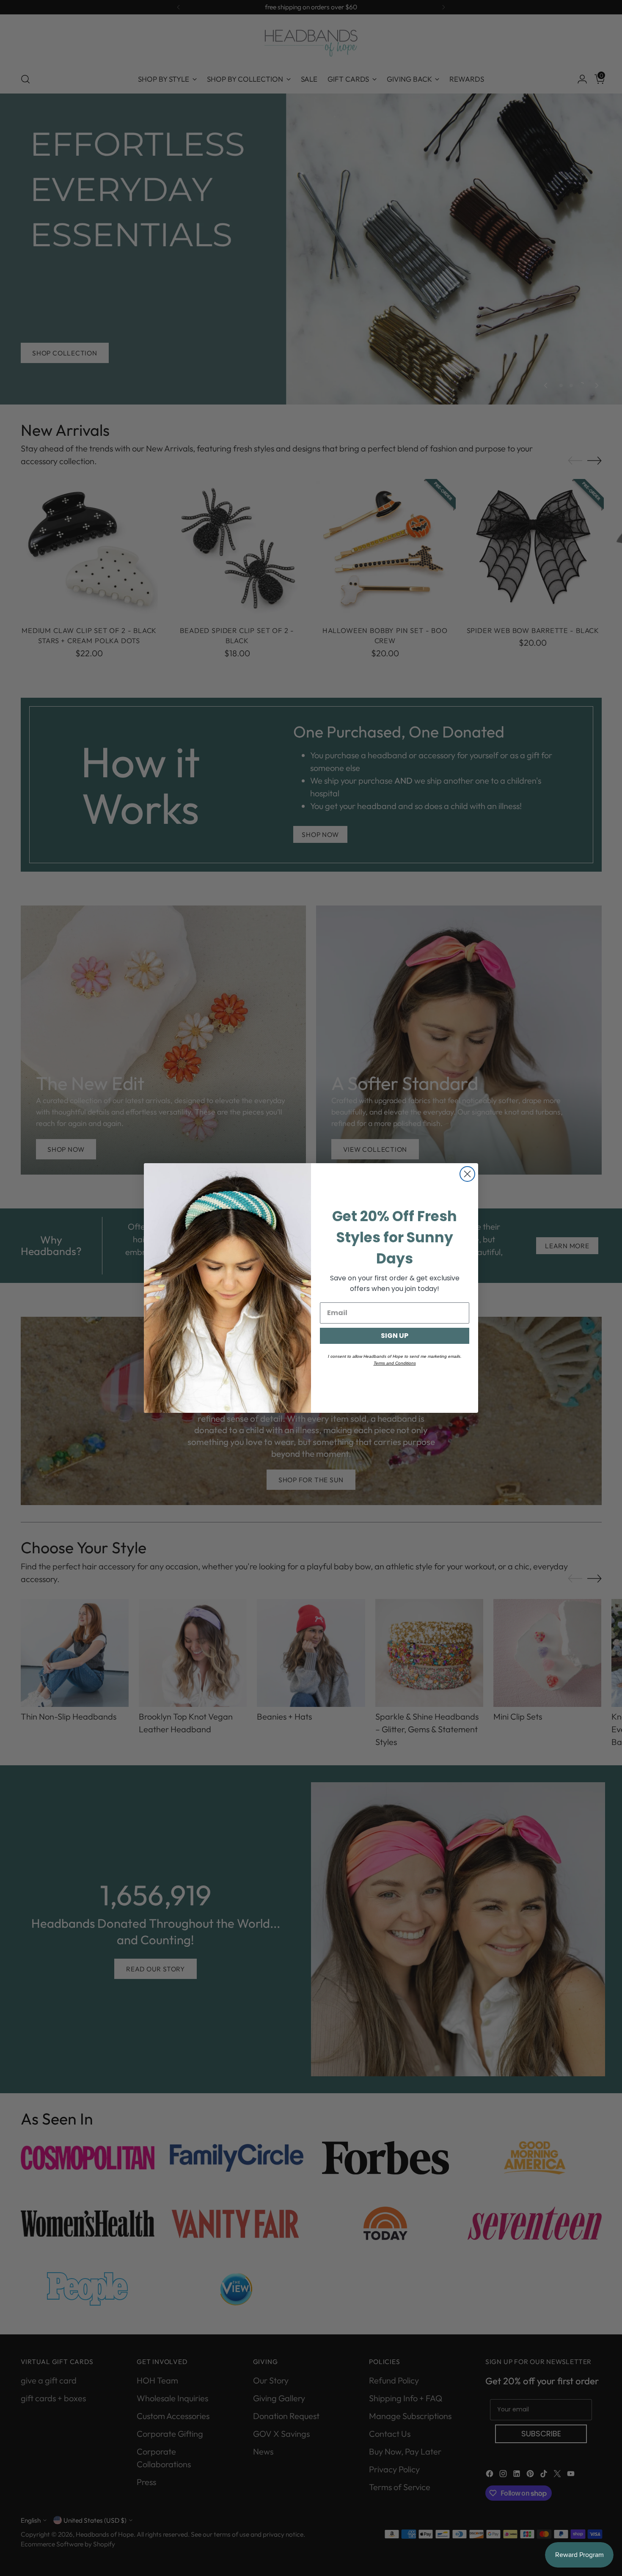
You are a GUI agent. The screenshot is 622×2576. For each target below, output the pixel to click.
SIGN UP (395, 1336)
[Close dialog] (467, 1174)
